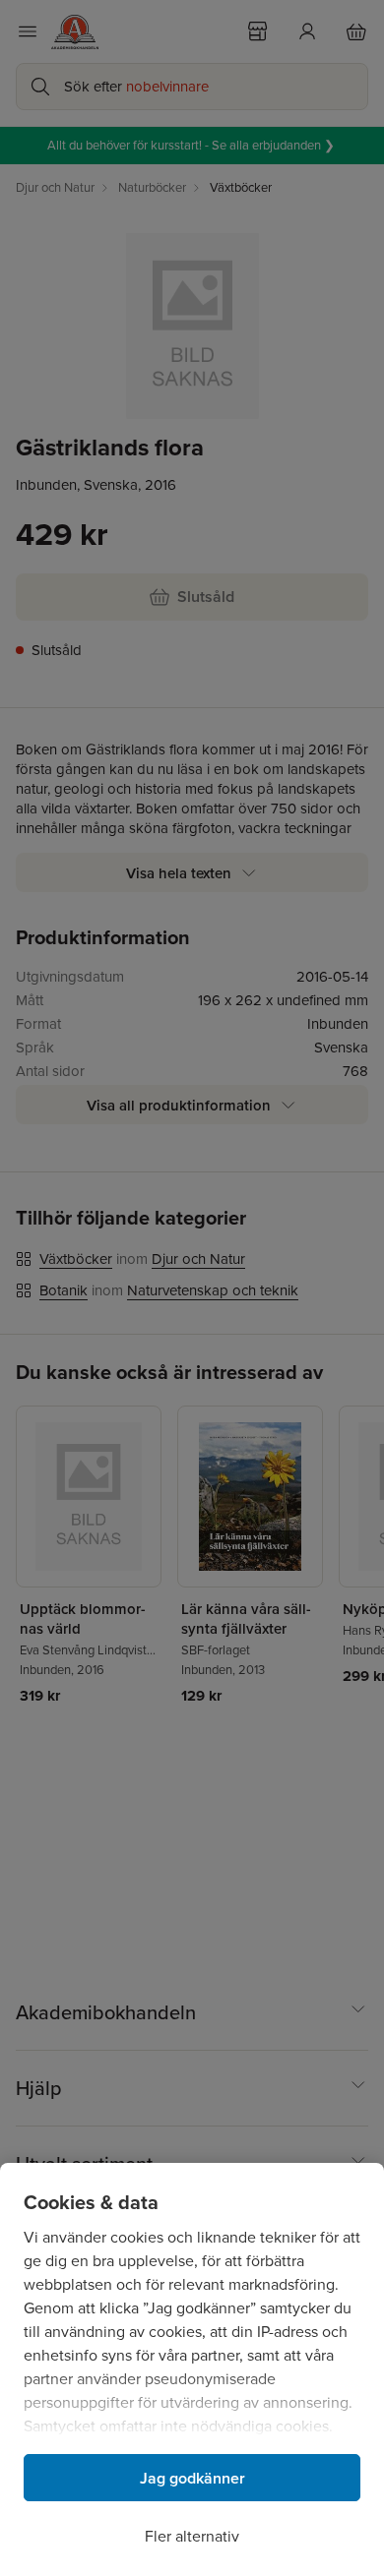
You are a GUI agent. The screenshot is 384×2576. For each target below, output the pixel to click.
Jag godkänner (192, 2478)
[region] (192, 2369)
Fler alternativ (192, 2536)
